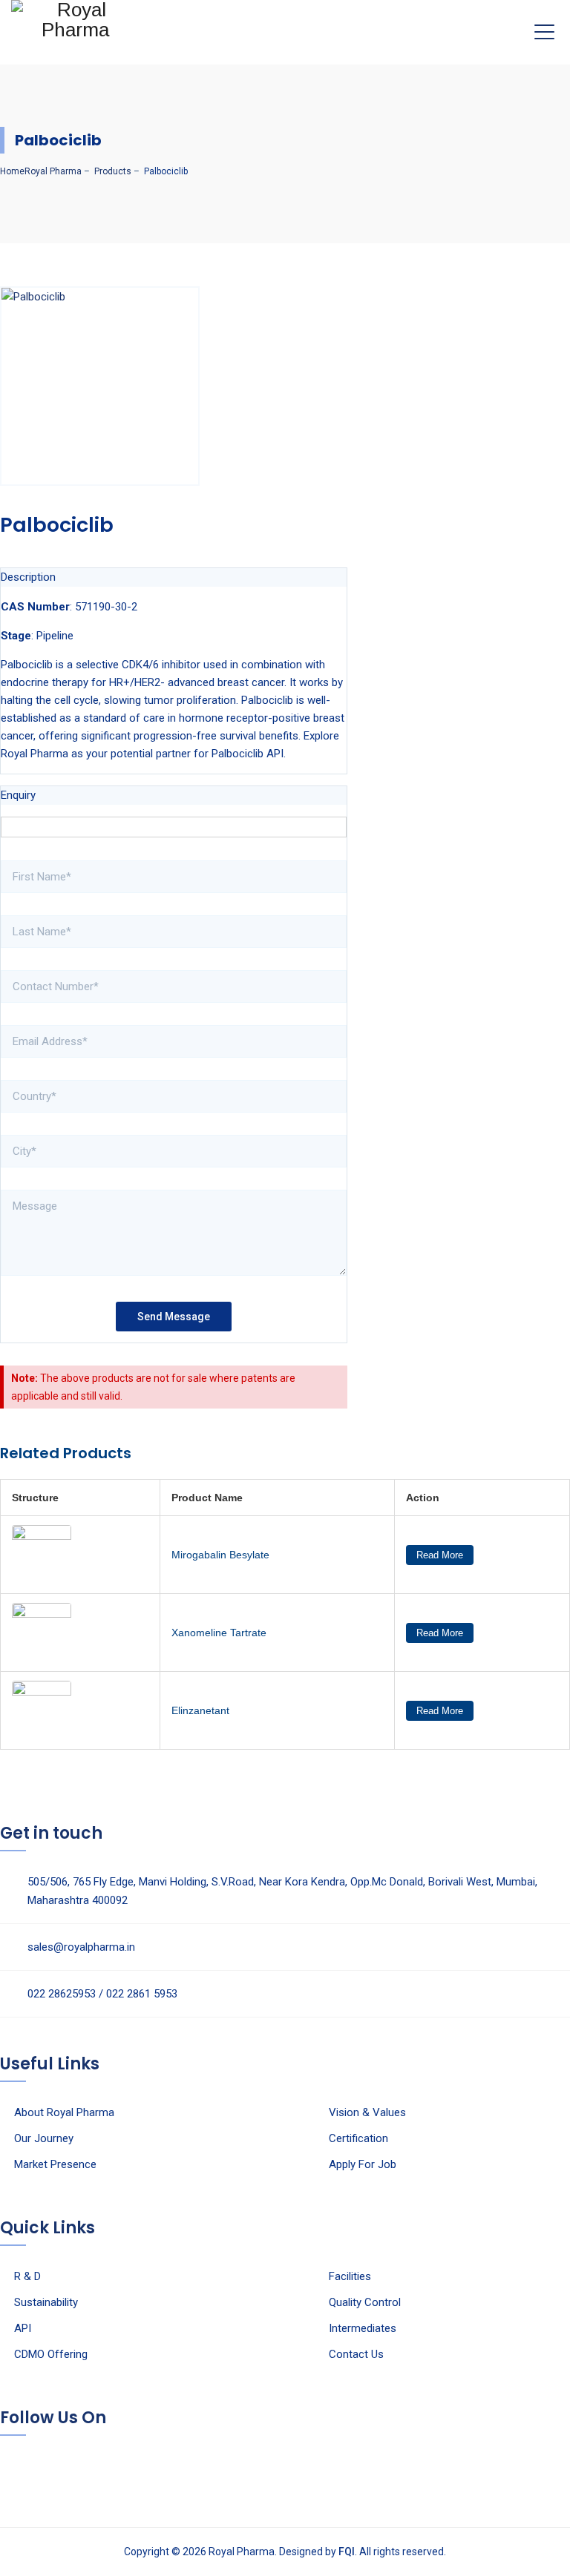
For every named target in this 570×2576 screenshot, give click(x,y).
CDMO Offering (51, 2354)
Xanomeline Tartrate (219, 1633)
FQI (347, 2552)
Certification (358, 2138)
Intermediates (363, 2328)
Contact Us (356, 2354)
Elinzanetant (200, 1710)
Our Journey (44, 2138)
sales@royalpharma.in (81, 1947)
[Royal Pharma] (75, 27)
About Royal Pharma (64, 2112)
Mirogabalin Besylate (220, 1555)
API (23, 2328)
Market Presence (55, 2164)
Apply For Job (363, 2164)
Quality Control (365, 2302)
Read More (440, 1555)
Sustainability (46, 2302)
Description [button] (28, 577)
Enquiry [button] (18, 795)
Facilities (350, 2276)
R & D (27, 2276)
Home (41, 171)
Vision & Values (367, 2112)
